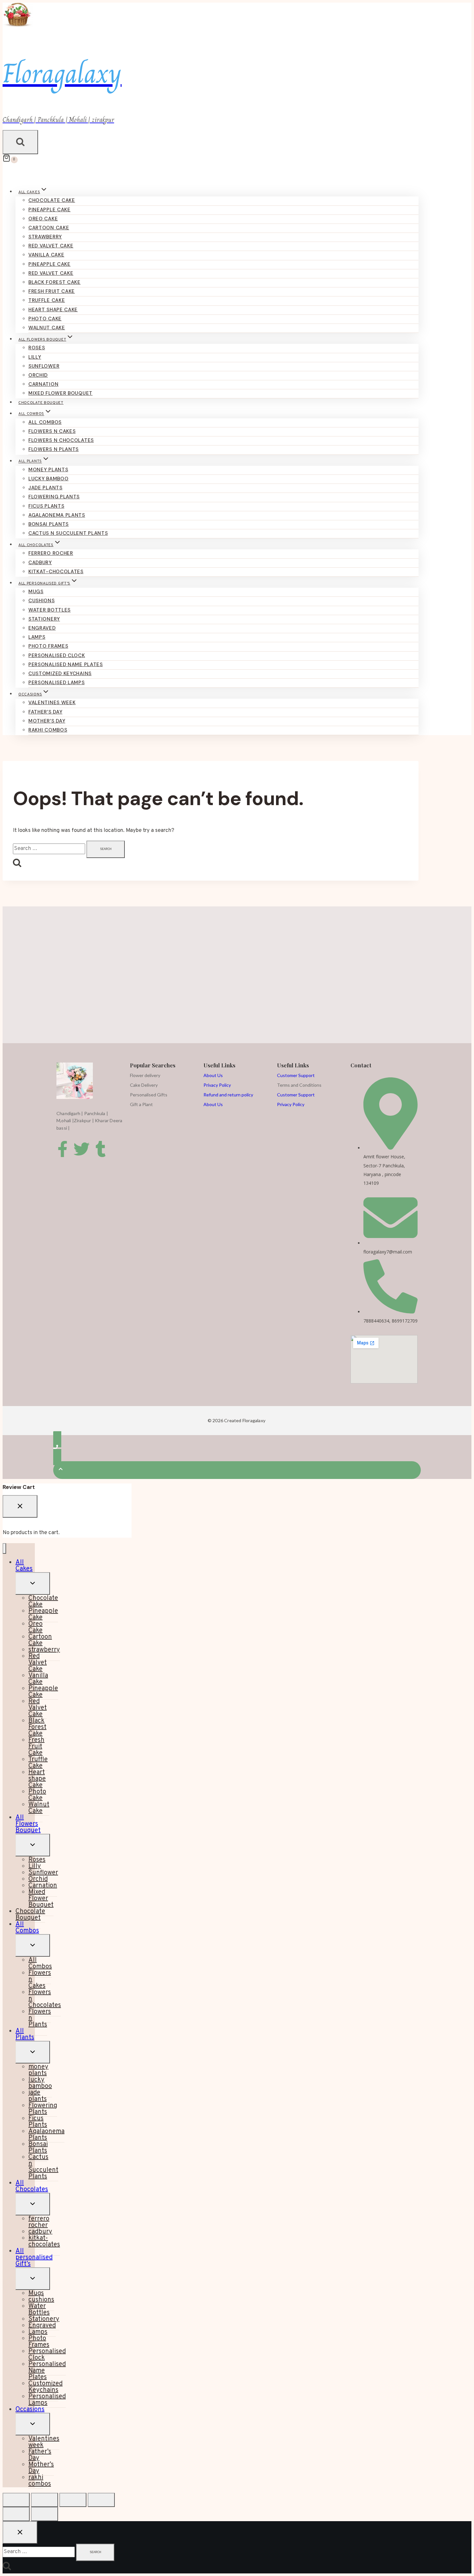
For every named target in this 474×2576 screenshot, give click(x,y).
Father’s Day (45, 712)
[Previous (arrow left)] (16, 2514)
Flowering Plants (54, 497)
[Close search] (20, 2532)
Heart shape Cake (53, 310)
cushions (42, 601)
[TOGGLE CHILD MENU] (33, 1583)
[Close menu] (4, 1548)
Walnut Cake (47, 328)
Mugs (36, 592)
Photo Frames (48, 646)
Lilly (35, 357)
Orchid (38, 375)
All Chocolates (32, 2186)
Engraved (42, 628)
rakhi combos (48, 730)
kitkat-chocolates (56, 572)
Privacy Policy (217, 1085)
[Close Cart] (20, 1506)
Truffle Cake (47, 300)
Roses (37, 348)
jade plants (45, 488)
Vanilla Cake (46, 255)
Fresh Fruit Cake (52, 291)
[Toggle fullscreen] (44, 2500)
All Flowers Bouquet (28, 1824)
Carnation (43, 384)
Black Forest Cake (54, 282)
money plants (48, 470)
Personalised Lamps (57, 683)
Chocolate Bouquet (41, 403)
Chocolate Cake (52, 200)
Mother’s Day (47, 721)
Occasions (30, 2410)
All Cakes (24, 1566)
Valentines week (52, 703)
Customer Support (296, 1075)
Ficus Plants (46, 506)
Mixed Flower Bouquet (60, 393)
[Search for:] (50, 849)
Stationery (44, 619)
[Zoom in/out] (16, 2500)
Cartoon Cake (49, 228)
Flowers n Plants (54, 449)
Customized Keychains (60, 674)
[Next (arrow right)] (44, 2514)
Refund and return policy (228, 1095)
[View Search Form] (20, 142)
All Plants (25, 2034)
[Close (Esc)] (101, 2500)
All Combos (45, 422)
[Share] (73, 2500)
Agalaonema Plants (57, 515)
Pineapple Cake (49, 210)
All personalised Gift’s (34, 2258)
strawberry (45, 237)
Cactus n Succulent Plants (68, 533)
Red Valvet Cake (51, 246)
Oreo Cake (43, 219)
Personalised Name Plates (66, 664)
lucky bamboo (48, 479)
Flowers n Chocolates (61, 440)
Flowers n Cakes (52, 431)
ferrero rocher (51, 553)
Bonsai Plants (49, 524)
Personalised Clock (57, 655)
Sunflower (44, 366)
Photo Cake (45, 319)
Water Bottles (49, 610)
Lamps (37, 637)
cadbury (40, 563)
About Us (213, 1075)
